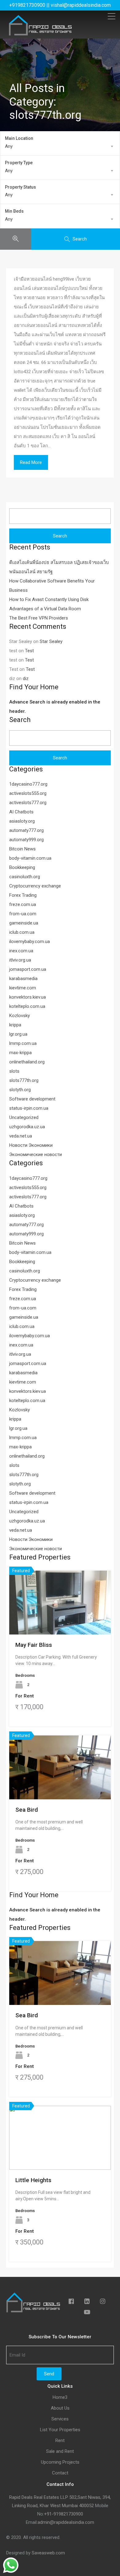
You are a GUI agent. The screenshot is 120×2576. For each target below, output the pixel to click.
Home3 (60, 2397)
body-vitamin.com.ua (30, 858)
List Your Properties (60, 2430)
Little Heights (33, 2180)
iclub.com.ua (22, 932)
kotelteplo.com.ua (27, 1006)
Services (60, 2419)
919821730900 (68, 2514)
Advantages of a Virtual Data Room (45, 609)
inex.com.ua (21, 951)
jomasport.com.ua (28, 969)
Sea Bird (27, 1810)
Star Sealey (51, 641)
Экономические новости (36, 1154)
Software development (32, 1099)
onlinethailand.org (27, 1062)
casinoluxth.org (25, 877)
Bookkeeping (22, 867)
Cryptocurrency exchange (35, 886)
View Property (60, 1622)
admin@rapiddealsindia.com (66, 2522)
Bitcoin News (22, 849)
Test (29, 651)
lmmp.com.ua (23, 1043)
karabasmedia (23, 979)
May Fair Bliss (34, 1645)
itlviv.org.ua (20, 960)
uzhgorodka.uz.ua (27, 1127)
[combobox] (60, 146)
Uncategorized (24, 1117)
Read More (31, 462)
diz (26, 678)
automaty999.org (26, 840)
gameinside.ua (24, 923)
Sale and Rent (60, 2451)
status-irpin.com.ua (29, 1108)
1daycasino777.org (28, 784)
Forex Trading (23, 895)
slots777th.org (24, 1080)
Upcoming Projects (60, 2462)
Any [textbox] (9, 146)
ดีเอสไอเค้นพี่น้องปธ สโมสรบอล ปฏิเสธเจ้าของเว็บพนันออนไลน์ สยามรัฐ (59, 567)
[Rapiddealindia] (40, 33)
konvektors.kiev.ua (28, 997)
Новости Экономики (31, 1145)
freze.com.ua (23, 904)
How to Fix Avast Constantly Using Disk (49, 599)
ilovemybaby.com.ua (30, 941)
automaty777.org (26, 830)
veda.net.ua (21, 1136)
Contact (60, 2473)
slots (14, 1071)
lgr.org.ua (18, 1034)
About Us (60, 2408)
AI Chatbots (21, 812)
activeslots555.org (28, 793)
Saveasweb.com (48, 2553)
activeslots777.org (28, 803)
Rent (60, 2441)
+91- (49, 2514)
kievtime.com (23, 988)
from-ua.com (23, 914)
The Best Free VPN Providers (39, 618)
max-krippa (20, 1053)
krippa (15, 1025)
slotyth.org (20, 1090)
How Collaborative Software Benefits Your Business (52, 586)
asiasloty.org (22, 821)
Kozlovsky (20, 1016)
